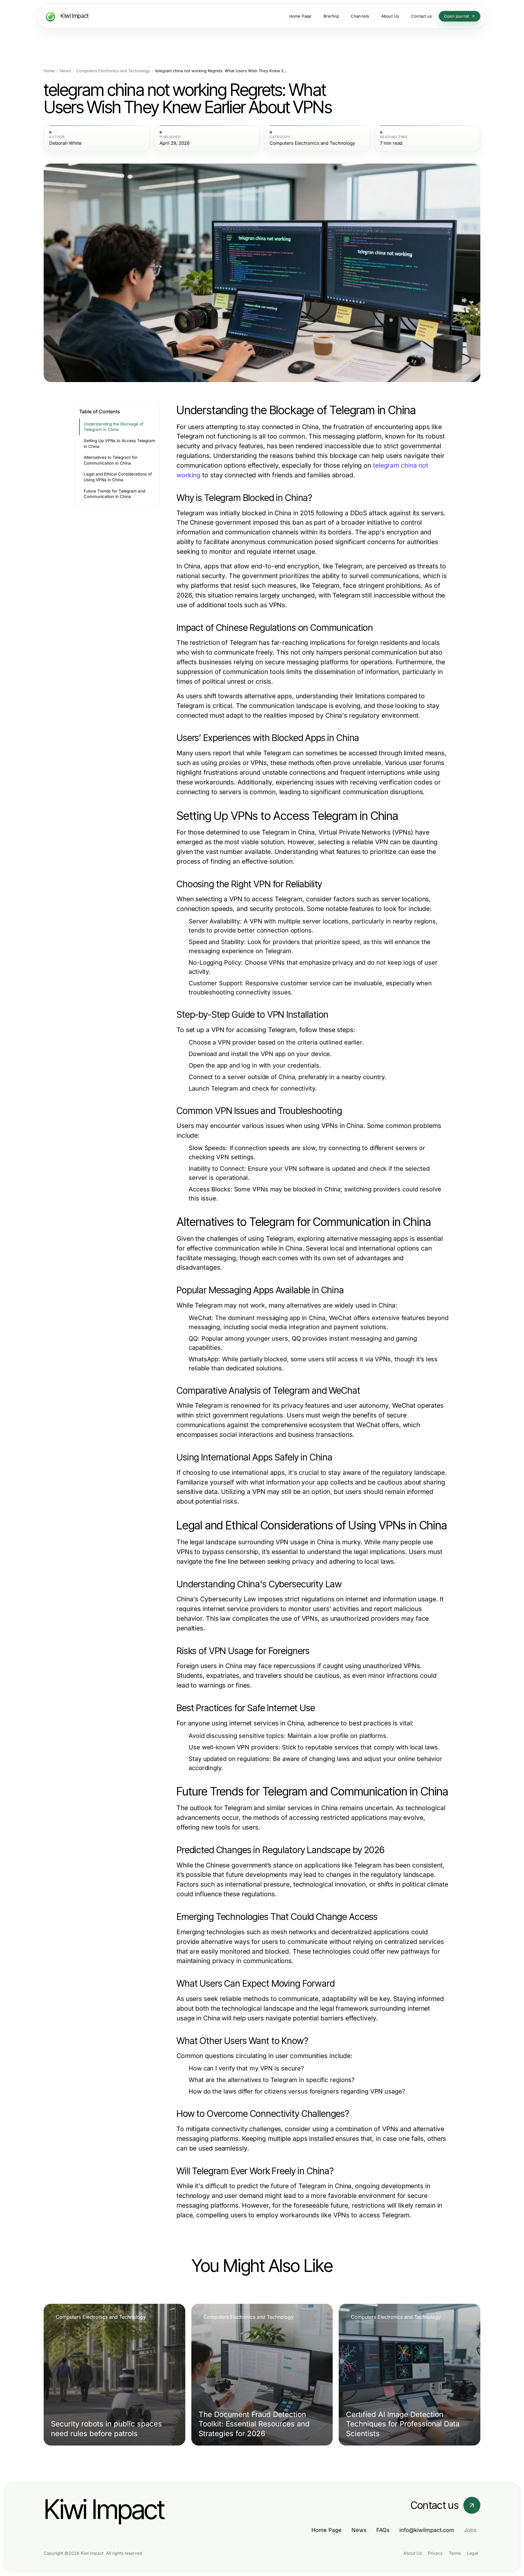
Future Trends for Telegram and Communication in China (114, 494)
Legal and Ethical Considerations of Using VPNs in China (118, 477)
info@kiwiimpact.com (427, 2530)
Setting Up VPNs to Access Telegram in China (119, 443)
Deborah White (65, 143)
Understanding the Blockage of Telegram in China (114, 427)
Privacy (435, 2553)
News (65, 71)
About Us (413, 2553)
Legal (472, 2553)
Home (49, 71)
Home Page (327, 2530)
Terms (455, 2553)
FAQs (383, 2530)
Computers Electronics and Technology (113, 71)
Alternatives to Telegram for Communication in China (111, 460)
